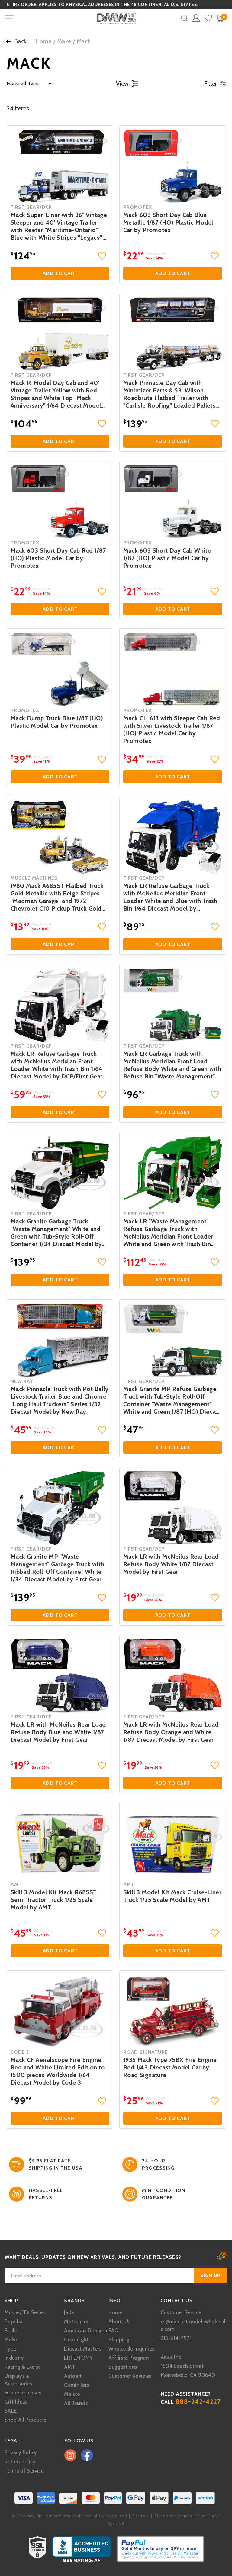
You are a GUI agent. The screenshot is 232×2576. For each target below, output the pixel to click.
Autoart (73, 2376)
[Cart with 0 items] (220, 18)
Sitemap (140, 2516)
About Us (119, 2322)
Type (11, 2349)
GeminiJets (77, 2385)
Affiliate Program (129, 2358)
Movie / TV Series (25, 2312)
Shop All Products (25, 2420)
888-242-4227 (198, 2402)
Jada (69, 2312)
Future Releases (23, 2393)
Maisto (72, 2394)
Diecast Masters (83, 2349)
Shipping (119, 2340)
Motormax (76, 2322)
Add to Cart (60, 273)
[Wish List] (208, 18)
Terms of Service (24, 2471)
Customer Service (181, 2312)
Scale (11, 2331)
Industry (14, 2358)
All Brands (76, 2403)
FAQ (113, 2331)
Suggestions (123, 2367)
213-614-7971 (176, 2338)
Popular (14, 2322)
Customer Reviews (130, 2376)
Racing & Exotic (23, 2367)
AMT (70, 2367)
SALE (11, 2411)
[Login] (196, 18)
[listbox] (27, 84)
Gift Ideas (16, 2402)
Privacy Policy (21, 2453)
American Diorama (86, 2331)
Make (64, 41)
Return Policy (20, 2462)
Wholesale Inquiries (131, 2349)
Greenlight (76, 2340)
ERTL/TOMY (78, 2358)
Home (43, 41)
